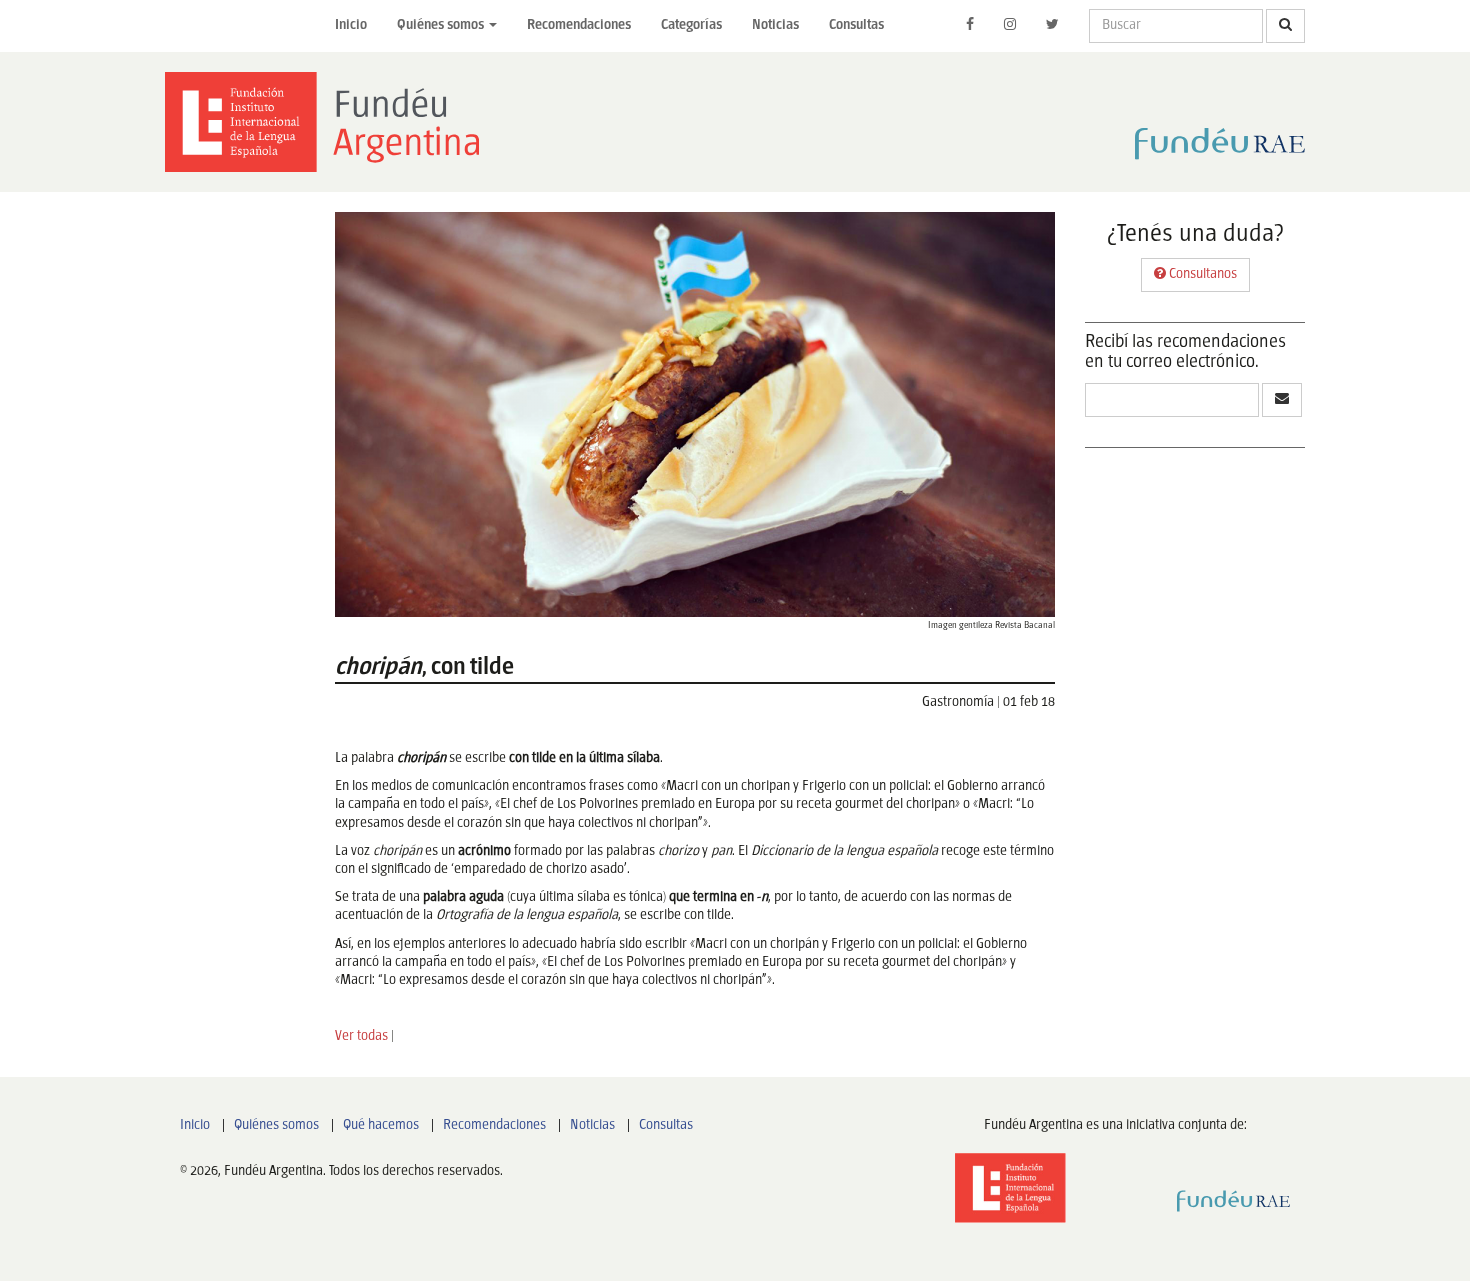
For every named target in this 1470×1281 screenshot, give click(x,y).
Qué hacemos (381, 1125)
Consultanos (1201, 274)
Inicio (351, 25)
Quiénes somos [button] (442, 25)
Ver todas (361, 1036)
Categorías (691, 25)
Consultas (856, 25)
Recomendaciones (579, 25)
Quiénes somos (276, 1125)
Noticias (775, 25)
